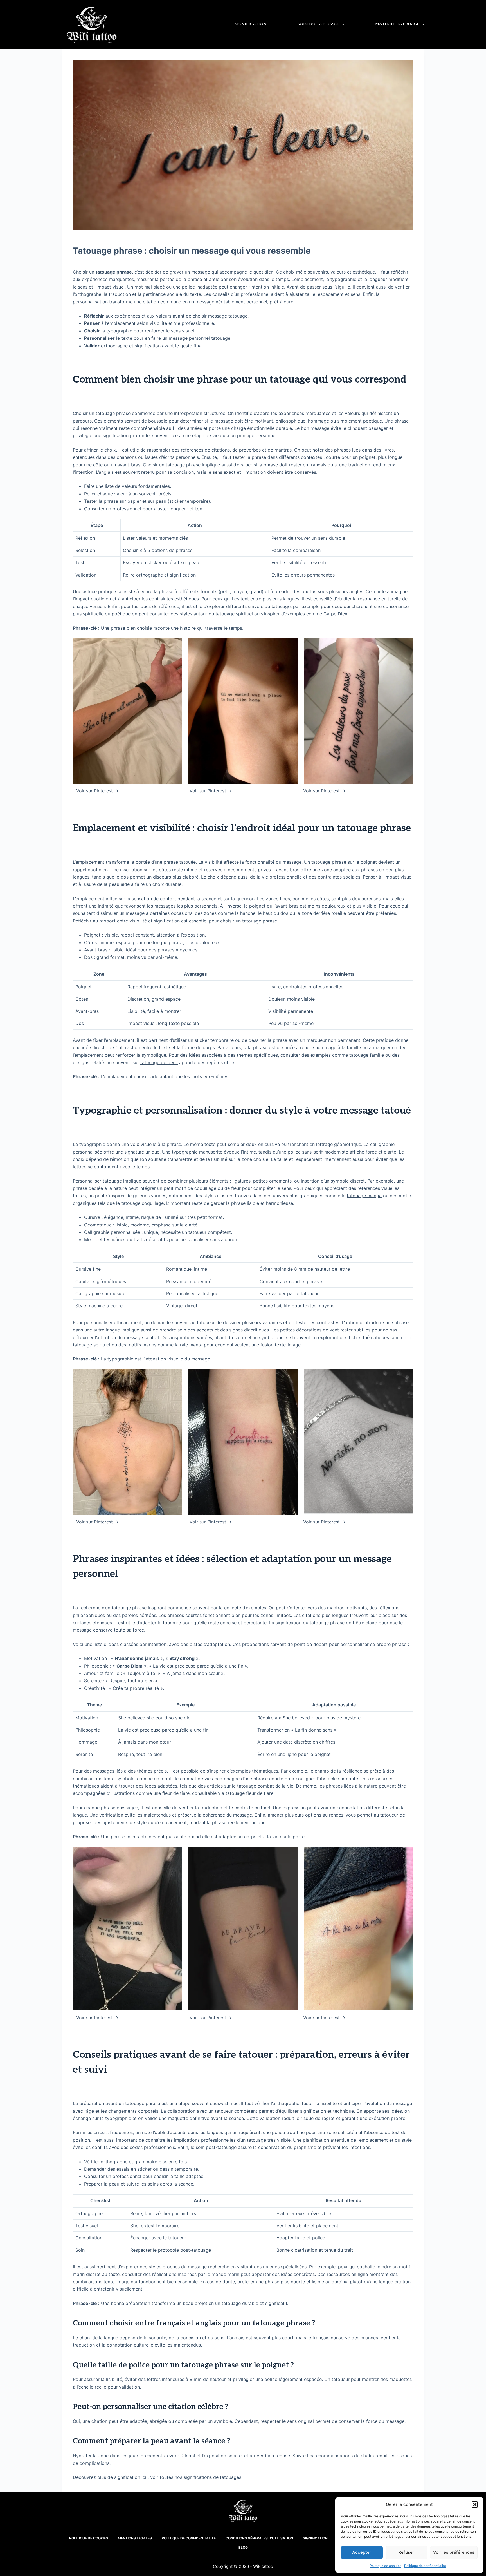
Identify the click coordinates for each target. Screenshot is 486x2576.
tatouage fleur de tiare (249, 1793)
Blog (243, 2547)
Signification (251, 24)
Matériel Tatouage (397, 24)
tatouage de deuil (159, 1062)
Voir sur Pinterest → (97, 791)
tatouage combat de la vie (265, 1786)
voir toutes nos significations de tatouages (196, 2477)
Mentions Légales (135, 2538)
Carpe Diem (336, 614)
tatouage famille (367, 1055)
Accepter (362, 2552)
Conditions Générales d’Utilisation (259, 2538)
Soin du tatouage (318, 24)
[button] (475, 2504)
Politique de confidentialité (425, 2566)
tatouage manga (364, 1196)
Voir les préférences (454, 2552)
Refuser (406, 2552)
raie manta (191, 1345)
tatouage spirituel (234, 614)
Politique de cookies (385, 2566)
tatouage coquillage (142, 1203)
